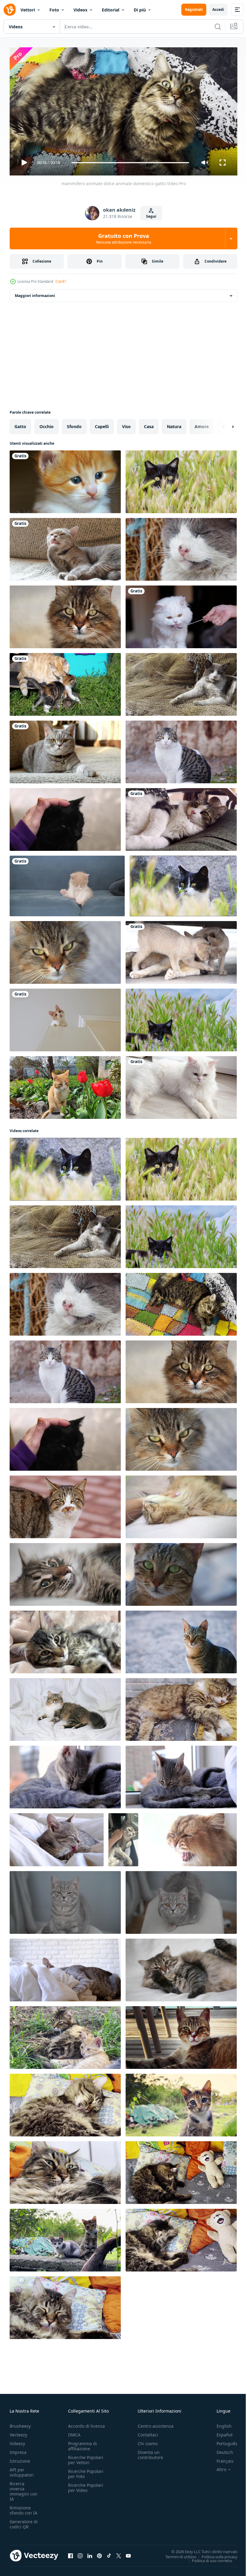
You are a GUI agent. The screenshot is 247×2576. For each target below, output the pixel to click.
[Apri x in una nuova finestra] (119, 2553)
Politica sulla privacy (215, 2554)
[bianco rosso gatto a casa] (65, 1018)
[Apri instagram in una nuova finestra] (80, 2553)
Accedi (218, 9)
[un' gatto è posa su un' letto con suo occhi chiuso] (65, 1572)
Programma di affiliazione (83, 2443)
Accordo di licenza (86, 2423)
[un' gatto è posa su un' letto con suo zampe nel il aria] (181, 1968)
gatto (20, 424)
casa (149, 424)
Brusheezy (20, 2423)
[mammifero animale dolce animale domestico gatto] (181, 479)
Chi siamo (148, 2441)
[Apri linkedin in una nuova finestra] (90, 2553)
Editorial (111, 10)
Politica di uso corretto (208, 2558)
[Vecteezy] (10, 10)
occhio (47, 424)
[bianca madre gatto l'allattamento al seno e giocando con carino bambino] (181, 950)
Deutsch (220, 2450)
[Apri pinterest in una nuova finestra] (99, 2553)
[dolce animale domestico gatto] (65, 2035)
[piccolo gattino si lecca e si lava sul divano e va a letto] (67, 884)
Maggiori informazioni (35, 293)
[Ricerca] (218, 27)
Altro (217, 2467)
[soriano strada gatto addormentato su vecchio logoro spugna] (181, 1707)
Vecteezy (18, 2432)
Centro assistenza (156, 2423)
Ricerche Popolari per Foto (86, 2471)
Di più (140, 10)
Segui (151, 216)
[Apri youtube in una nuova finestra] (128, 2553)
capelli (102, 424)
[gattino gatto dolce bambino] (65, 479)
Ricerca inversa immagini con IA (23, 2489)
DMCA (74, 2432)
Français (220, 2458)
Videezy (17, 2441)
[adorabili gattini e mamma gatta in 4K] (65, 682)
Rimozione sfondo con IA (23, 2508)
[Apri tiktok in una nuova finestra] (109, 2553)
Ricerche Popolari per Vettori (86, 2457)
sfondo (74, 424)
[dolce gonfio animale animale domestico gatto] (65, 2103)
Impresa (18, 2450)
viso (126, 424)
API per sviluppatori (22, 2470)
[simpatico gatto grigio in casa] (65, 547)
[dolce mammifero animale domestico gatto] (65, 614)
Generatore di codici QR (24, 2521)
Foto (54, 10)
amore (202, 424)
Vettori (28, 10)
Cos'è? (61, 281)
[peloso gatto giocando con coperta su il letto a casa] (65, 1968)
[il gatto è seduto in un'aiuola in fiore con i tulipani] (65, 1085)
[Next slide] (223, 424)
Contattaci (148, 2432)
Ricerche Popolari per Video (86, 2485)
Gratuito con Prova (124, 238)
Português (222, 2441)
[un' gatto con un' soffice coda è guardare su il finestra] (190, 1837)
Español (220, 2432)
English (220, 2423)
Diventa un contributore (150, 2452)
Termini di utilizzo (176, 2554)
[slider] (130, 163)
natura (174, 424)
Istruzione (20, 2458)
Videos (80, 10)
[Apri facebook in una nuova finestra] (70, 2553)
